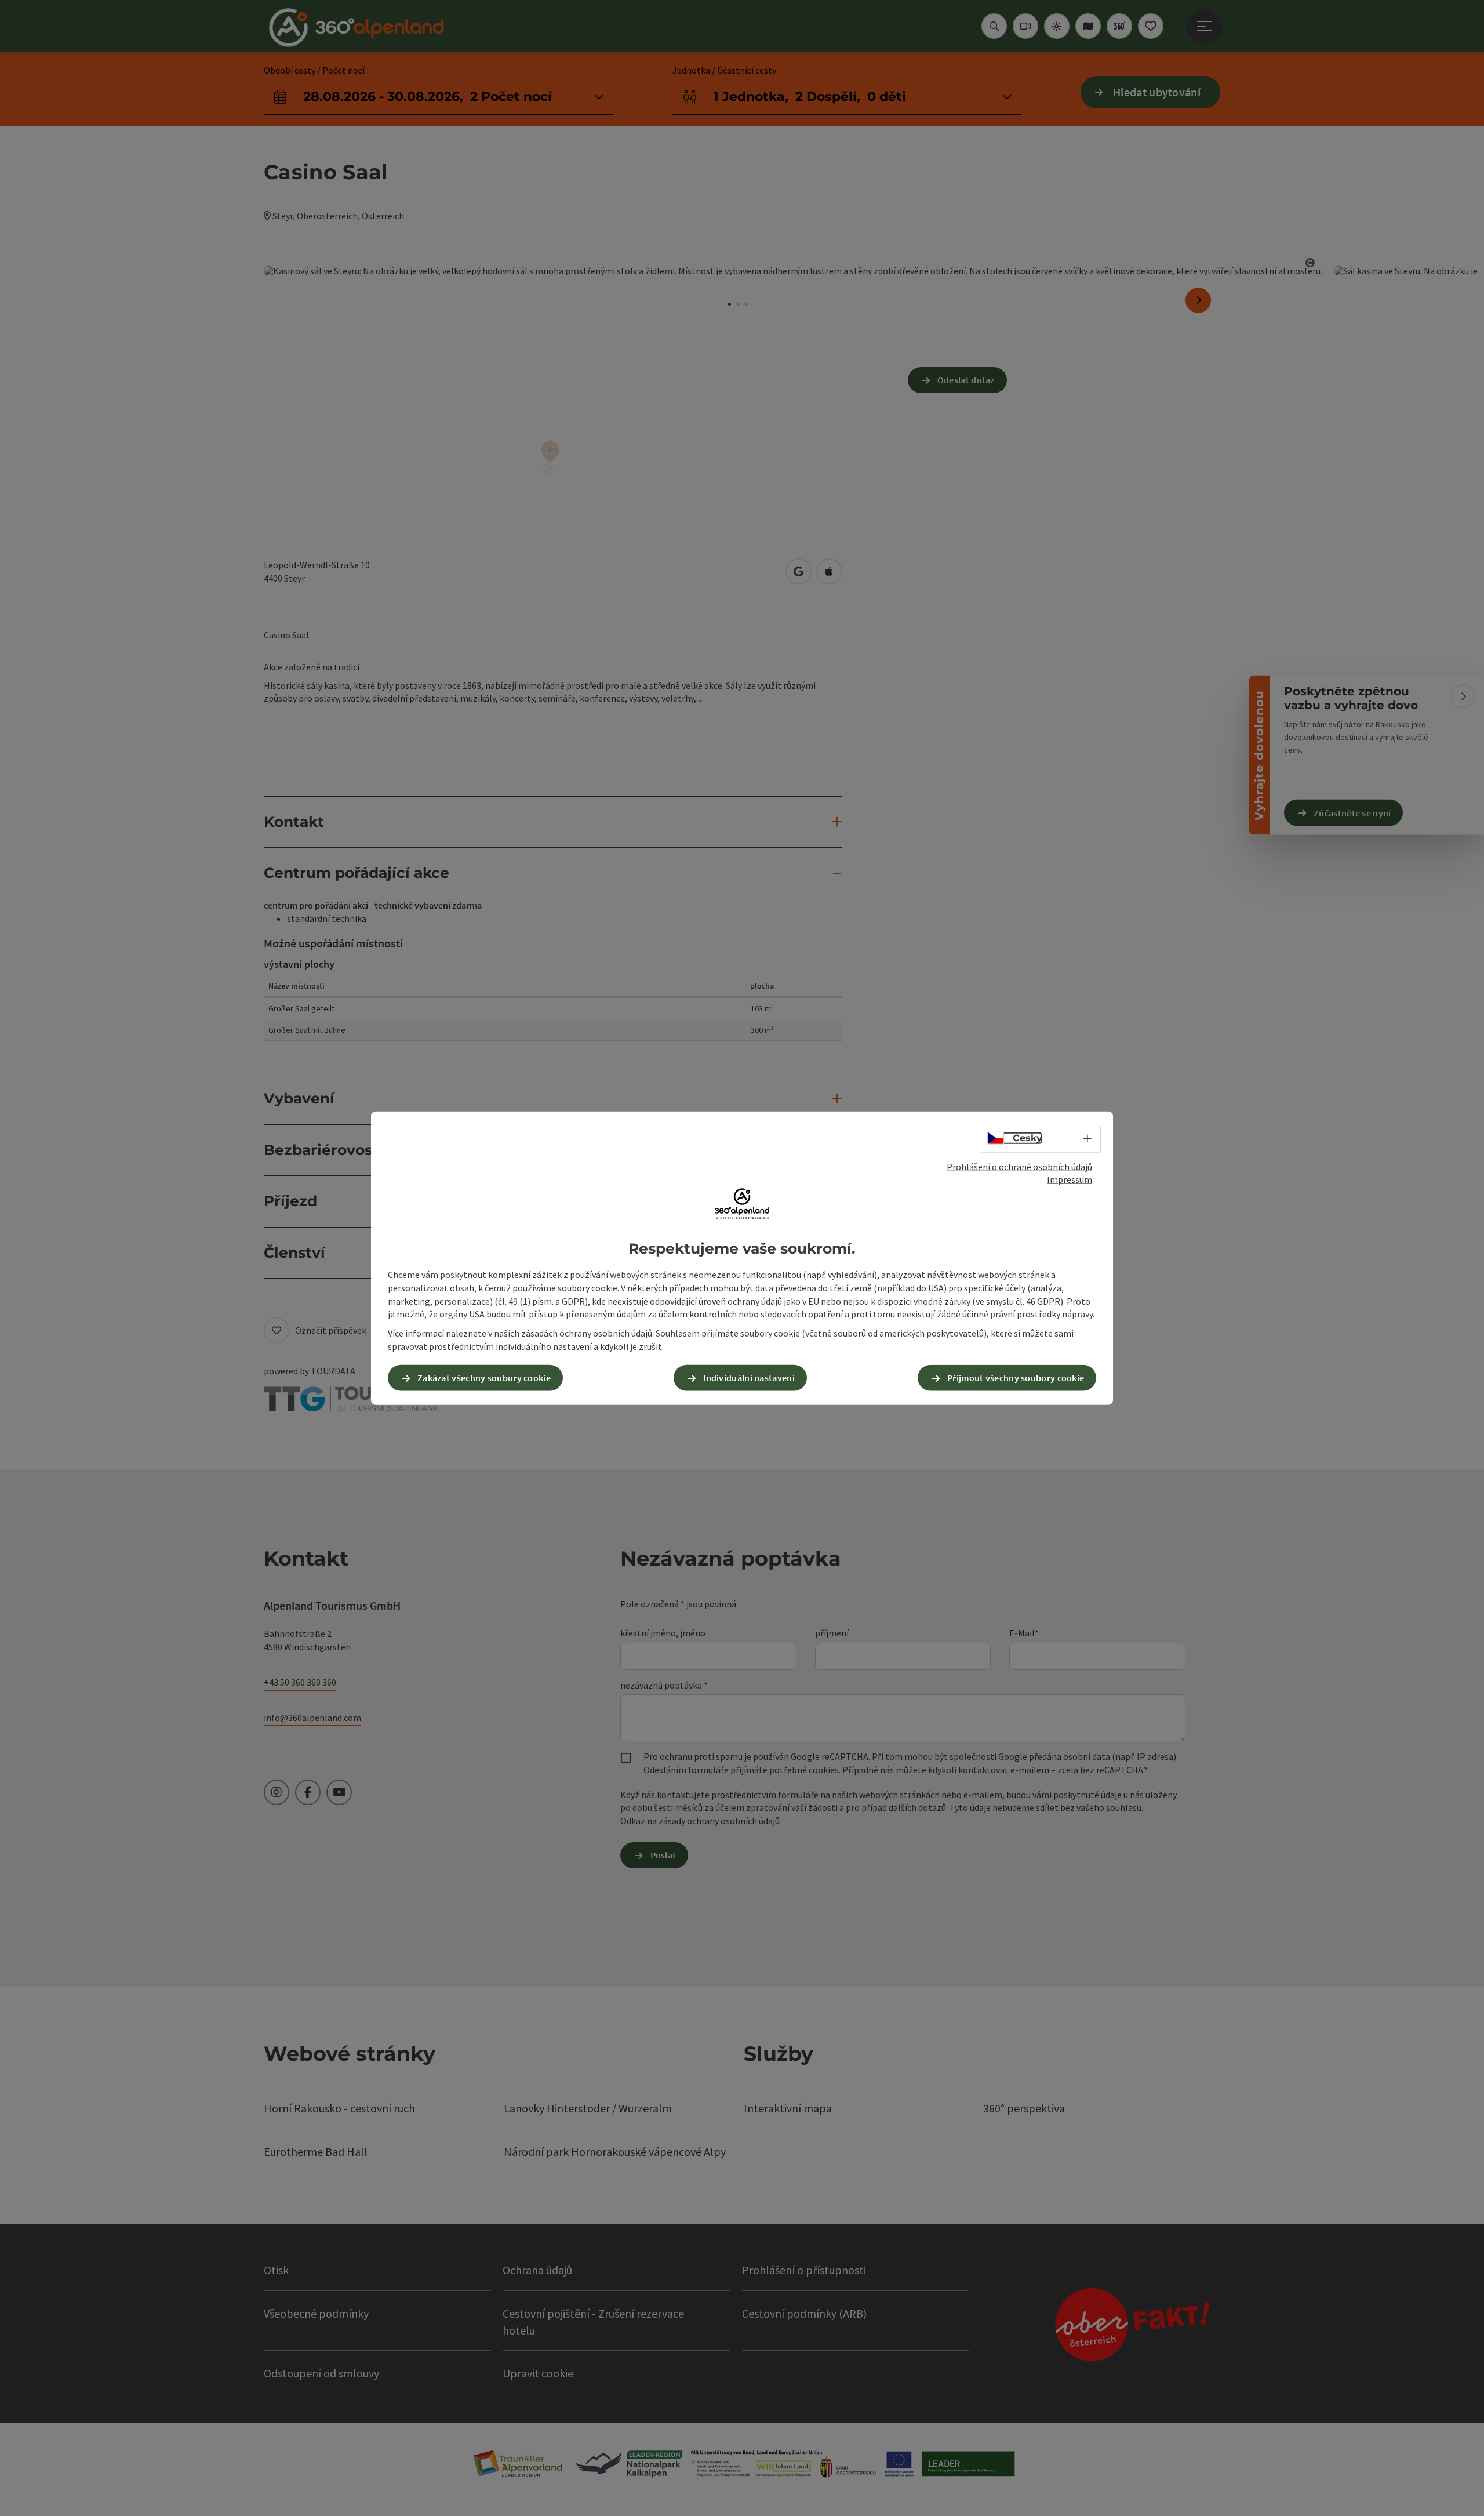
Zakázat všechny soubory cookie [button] (484, 1378)
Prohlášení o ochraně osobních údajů (1019, 1166)
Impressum (1070, 1179)
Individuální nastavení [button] (749, 1378)
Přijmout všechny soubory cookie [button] (1016, 1378)
